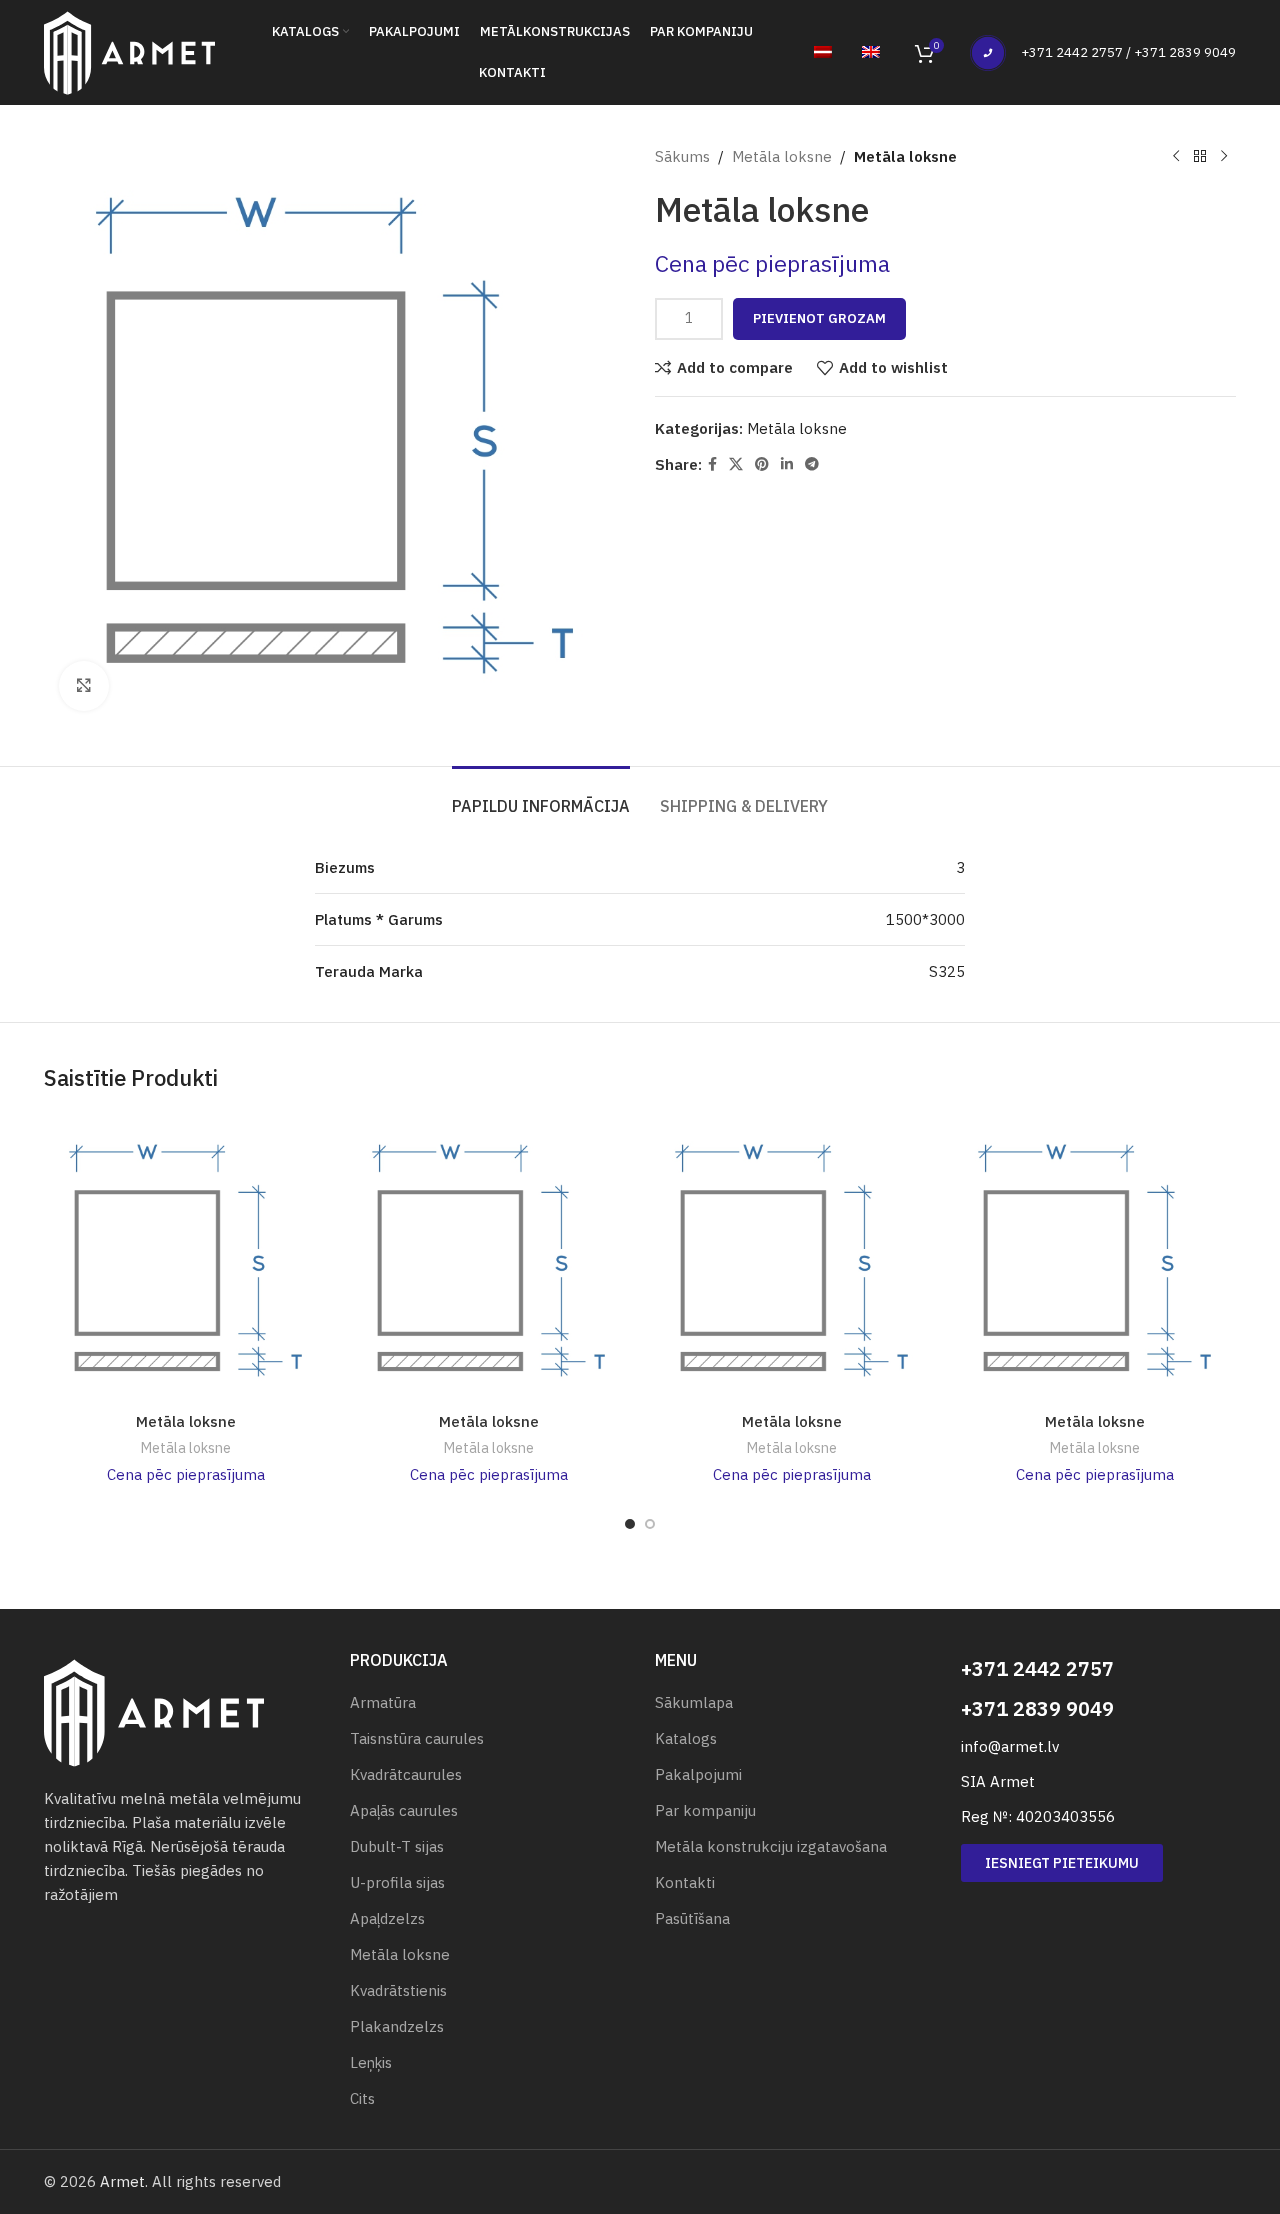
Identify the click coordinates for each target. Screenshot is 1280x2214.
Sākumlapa (694, 1702)
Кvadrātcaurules (406, 1774)
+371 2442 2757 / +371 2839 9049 (1128, 52)
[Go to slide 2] (650, 1524)
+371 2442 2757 (1037, 1668)
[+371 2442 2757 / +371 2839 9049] (988, 53)
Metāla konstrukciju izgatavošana (771, 1846)
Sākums (682, 156)
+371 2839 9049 (1037, 1708)
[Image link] (154, 1711)
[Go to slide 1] (630, 1524)
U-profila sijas (397, 1882)
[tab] (541, 796)
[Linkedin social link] (787, 464)
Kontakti (685, 1882)
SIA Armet (998, 1781)
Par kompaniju (705, 1810)
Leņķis (371, 2062)
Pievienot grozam (819, 318)
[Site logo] (129, 50)
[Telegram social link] (812, 464)
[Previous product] (1176, 157)
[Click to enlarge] (84, 686)
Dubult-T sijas (397, 1846)
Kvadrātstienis (398, 1990)
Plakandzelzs (397, 2026)
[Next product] (1224, 157)
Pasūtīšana (692, 1918)
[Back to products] (1200, 157)
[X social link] (736, 464)
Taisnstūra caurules (417, 1738)
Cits (362, 2098)
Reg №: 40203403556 (1038, 1816)
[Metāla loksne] (185, 1260)
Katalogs (686, 1738)
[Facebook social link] (712, 464)
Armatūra (383, 1702)
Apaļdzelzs (387, 1918)
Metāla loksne (782, 156)
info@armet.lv (1010, 1746)
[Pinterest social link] (762, 464)
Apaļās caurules (404, 1810)
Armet (122, 2181)
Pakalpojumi (698, 1774)
